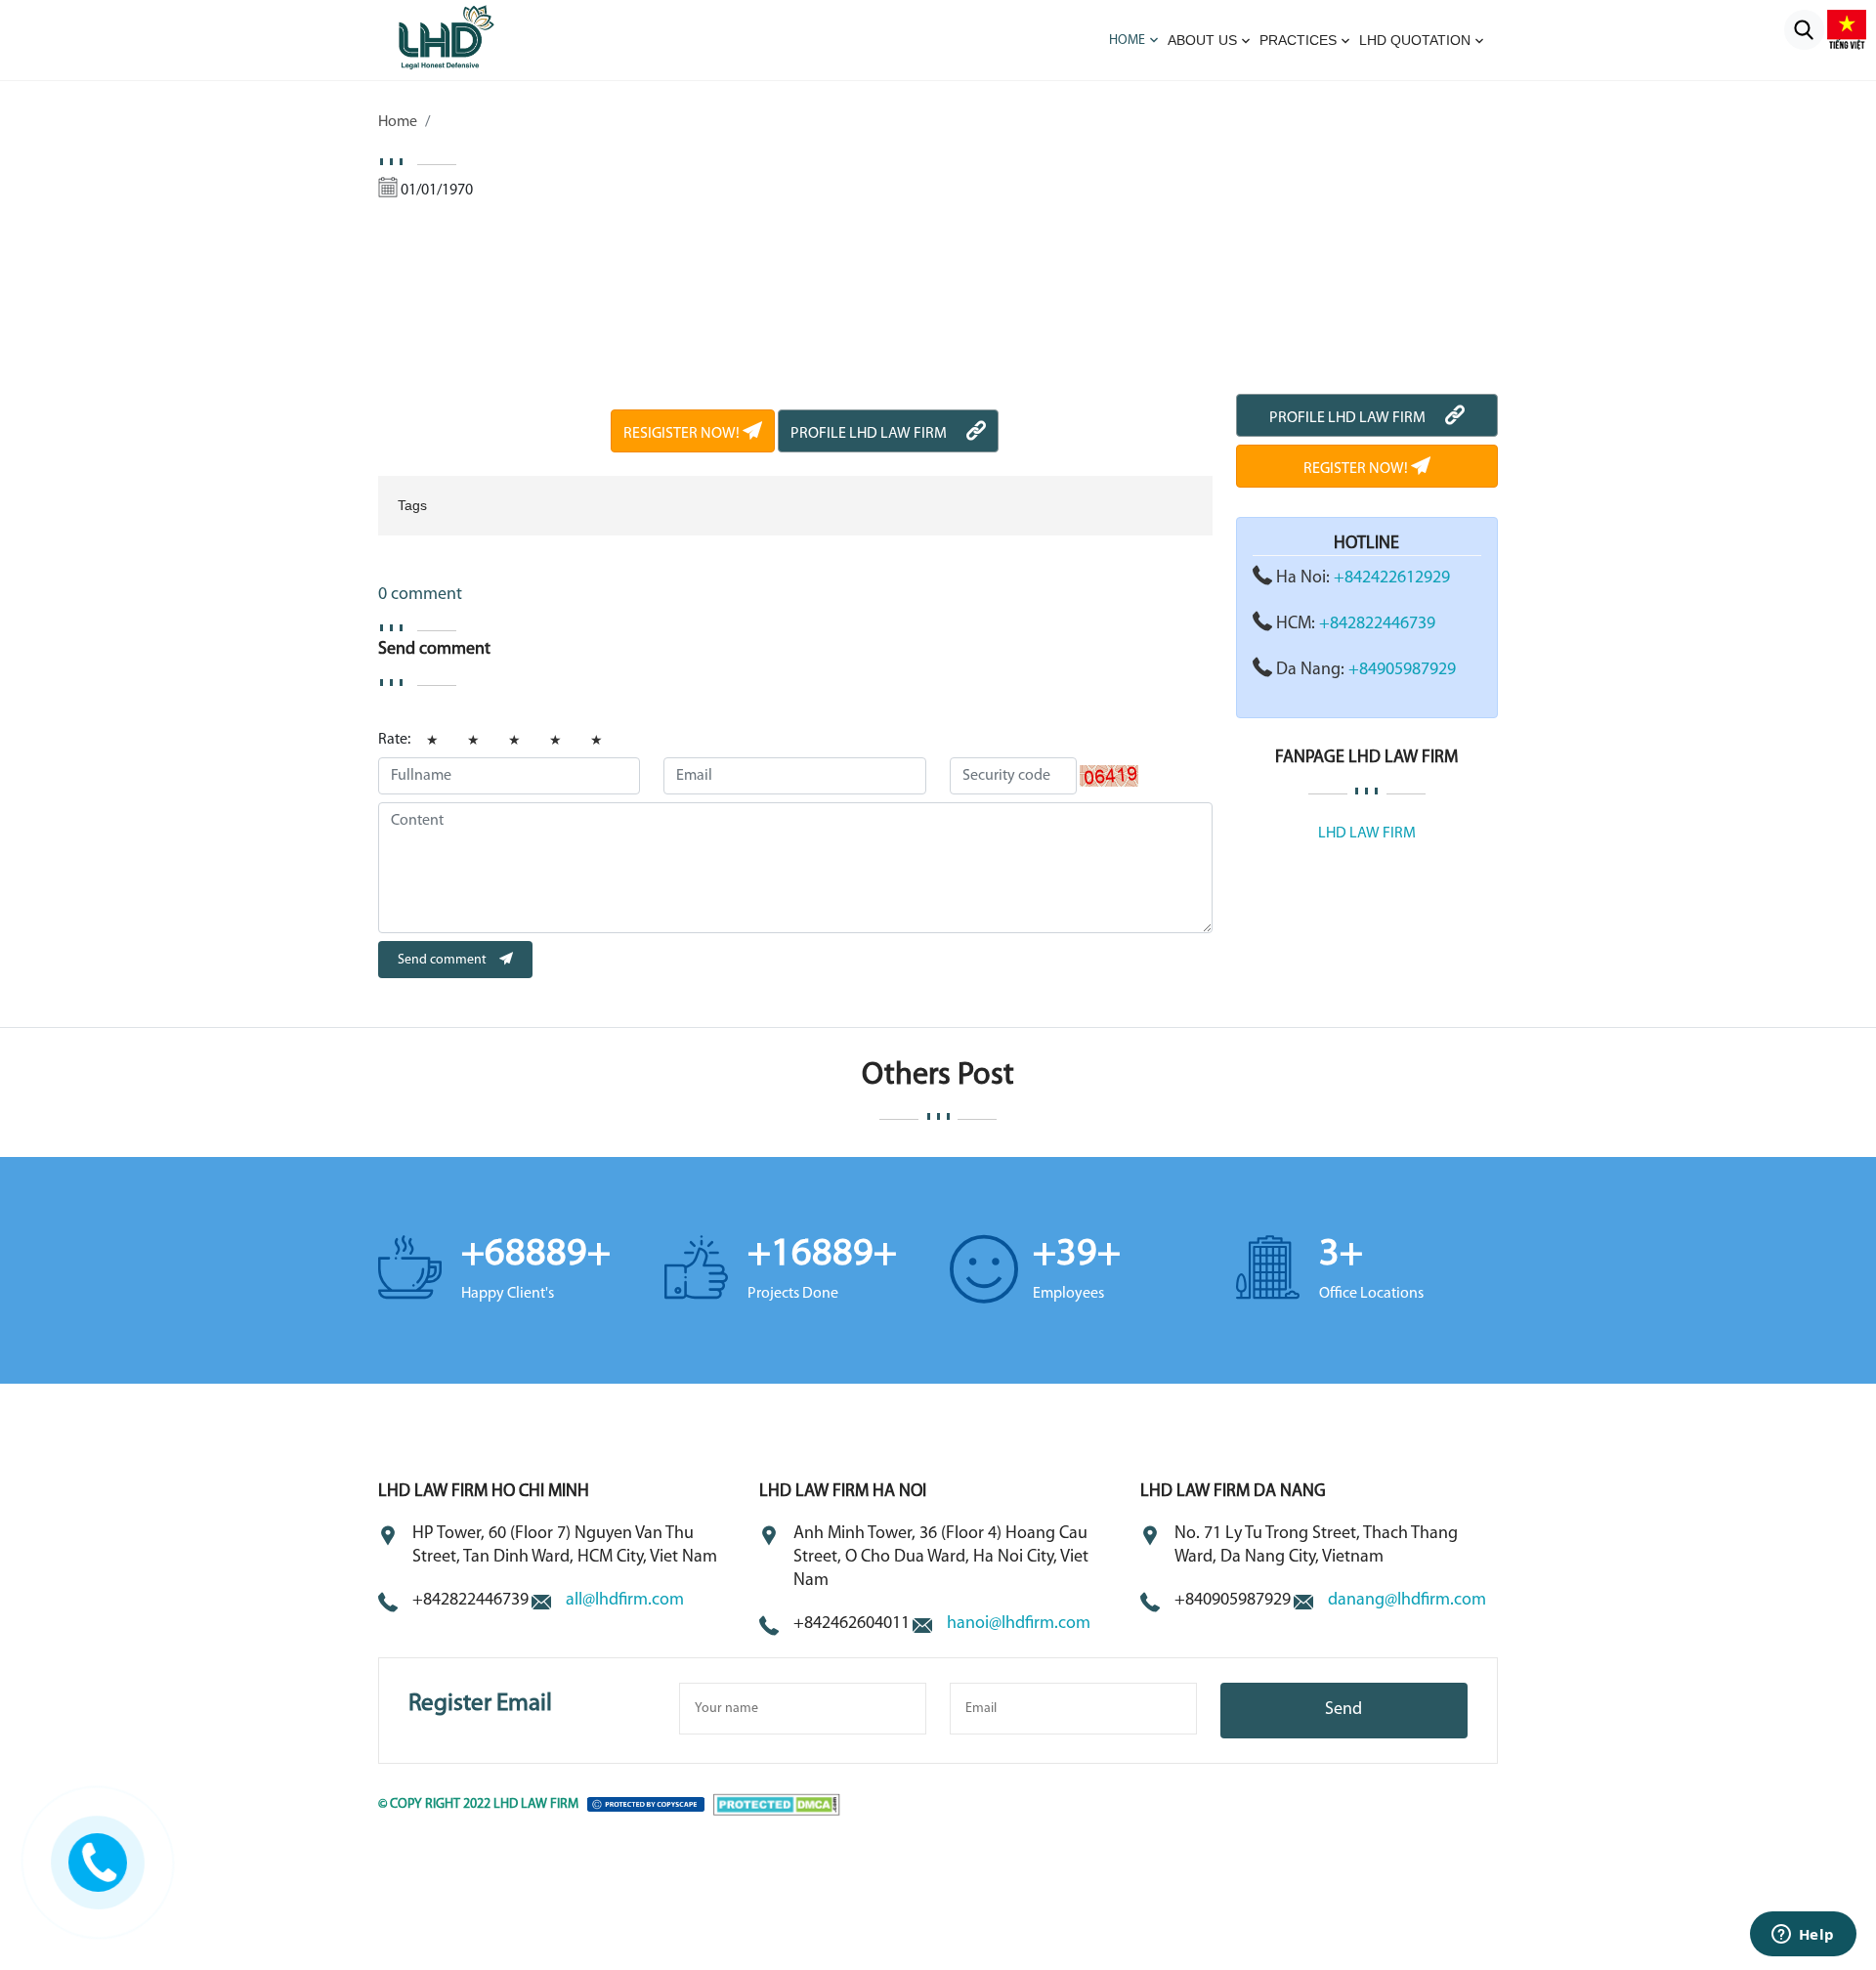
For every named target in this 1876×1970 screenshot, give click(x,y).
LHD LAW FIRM (1367, 834)
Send (1343, 1710)
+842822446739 (1377, 624)
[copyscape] (646, 1804)
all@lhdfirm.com (625, 1601)
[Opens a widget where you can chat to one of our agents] (1803, 1936)
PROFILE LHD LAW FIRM (869, 434)
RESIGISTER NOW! (683, 434)
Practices (1298, 40)
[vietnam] (1847, 29)
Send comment (444, 960)
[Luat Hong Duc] (471, 36)
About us (1202, 40)
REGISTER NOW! (1357, 469)
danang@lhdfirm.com (1407, 1601)
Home (1127, 41)
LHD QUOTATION (1415, 40)
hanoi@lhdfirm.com (1019, 1624)
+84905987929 (1402, 670)
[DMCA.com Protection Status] (777, 1804)
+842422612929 (1392, 578)
